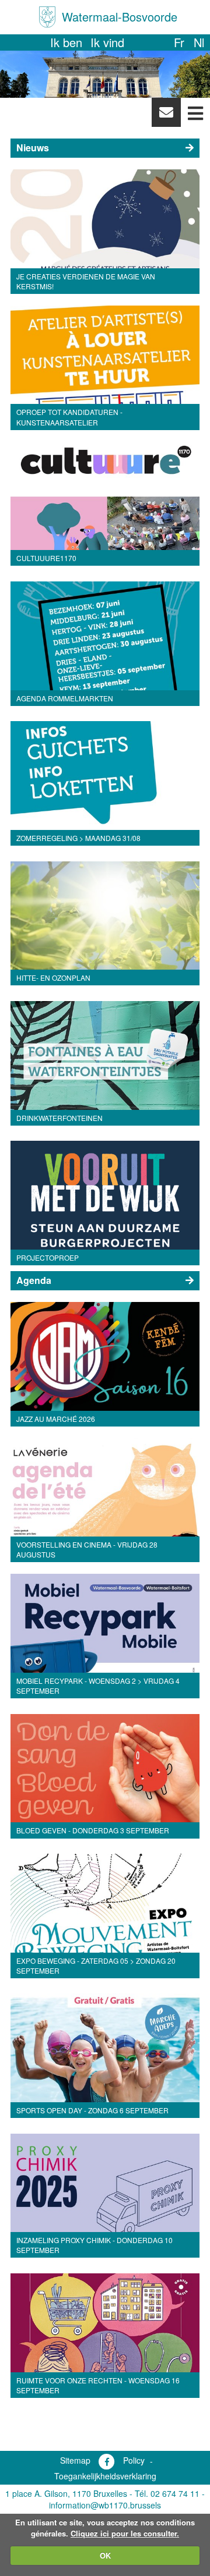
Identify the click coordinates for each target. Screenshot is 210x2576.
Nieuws (33, 148)
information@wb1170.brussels (105, 2505)
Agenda (34, 1280)
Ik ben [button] (66, 42)
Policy (134, 2460)
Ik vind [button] (107, 42)
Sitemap (75, 2460)
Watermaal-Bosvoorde (120, 17)
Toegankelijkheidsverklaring (105, 2476)
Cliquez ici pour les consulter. (125, 2533)
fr (179, 42)
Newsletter (166, 115)
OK (105, 2555)
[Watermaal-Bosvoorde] (47, 17)
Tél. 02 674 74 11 (167, 2493)
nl (199, 42)
